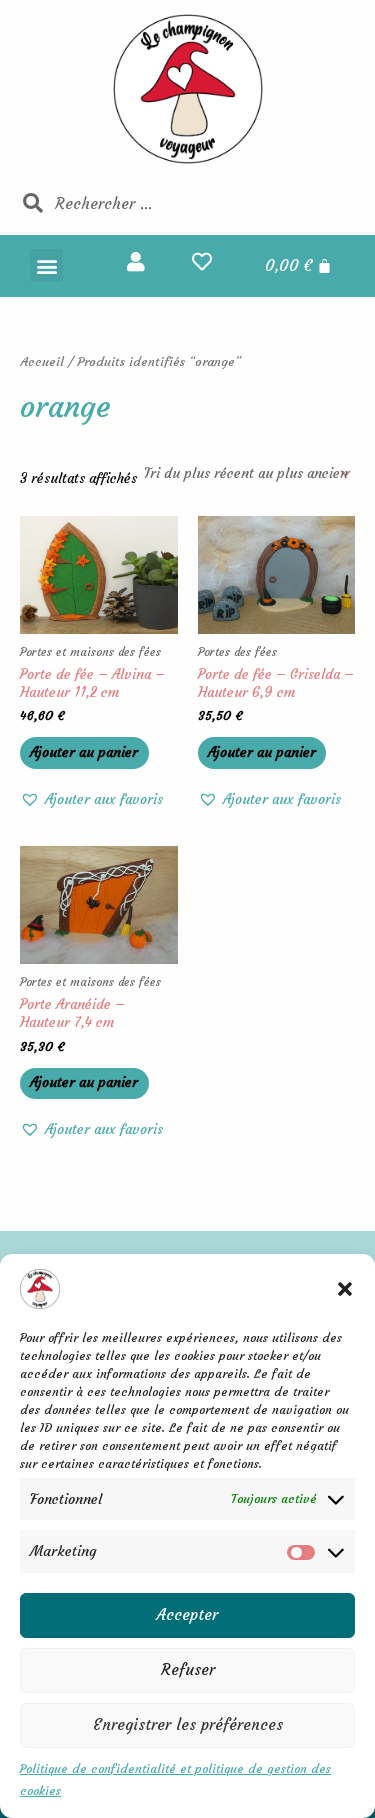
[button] (345, 1289)
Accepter (187, 1614)
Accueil (42, 361)
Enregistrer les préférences (188, 1724)
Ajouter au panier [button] (84, 752)
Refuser (188, 1669)
